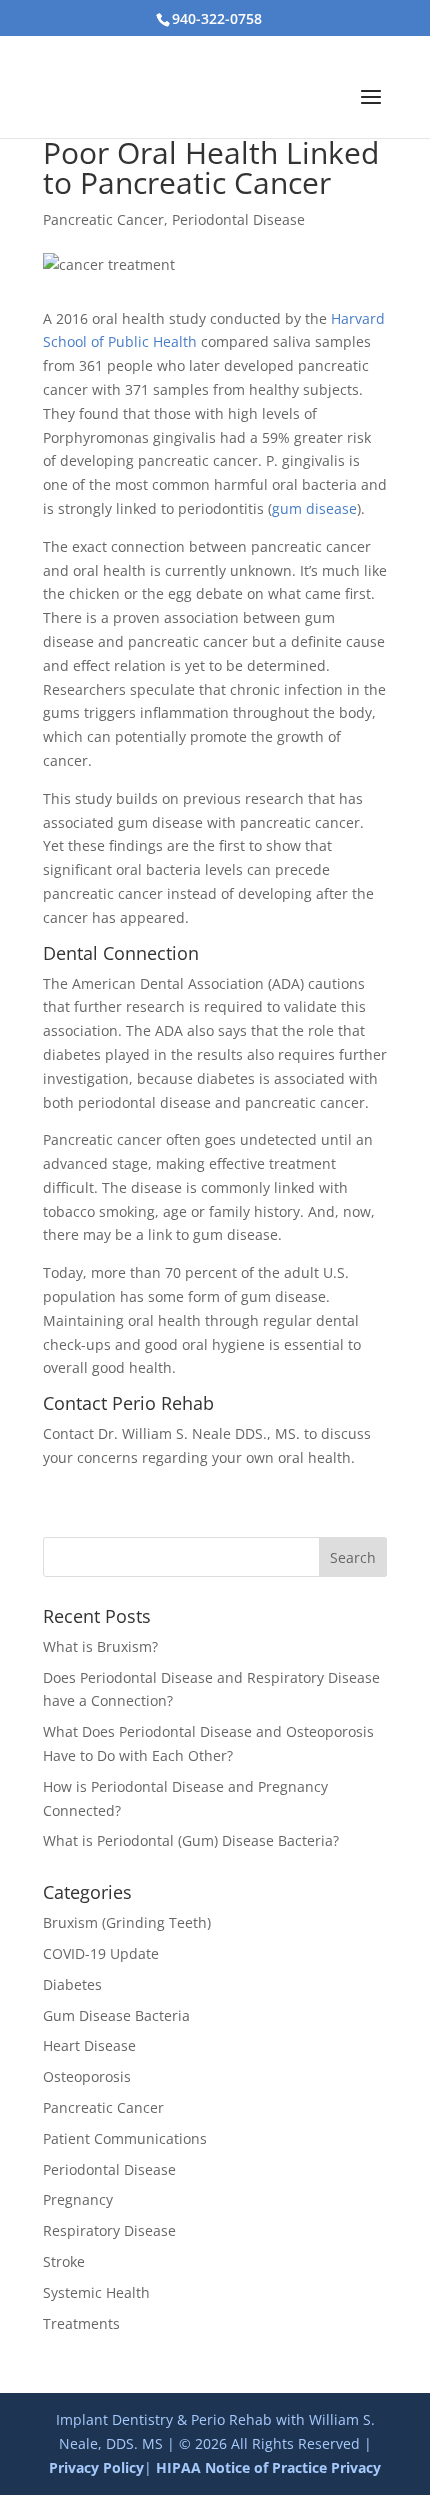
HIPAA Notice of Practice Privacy (268, 2467)
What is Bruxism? (100, 1646)
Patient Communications (125, 2138)
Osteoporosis (87, 2076)
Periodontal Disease (238, 219)
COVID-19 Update (101, 1953)
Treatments (81, 2323)
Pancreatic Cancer (103, 219)
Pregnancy (78, 2199)
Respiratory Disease (109, 2230)
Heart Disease (89, 2045)
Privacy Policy (96, 2467)
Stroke (64, 2261)
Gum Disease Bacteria (116, 2015)
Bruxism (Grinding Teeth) (127, 1922)
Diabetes (72, 1984)
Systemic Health (96, 2292)
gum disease (314, 508)
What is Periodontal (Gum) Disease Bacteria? (191, 1840)
